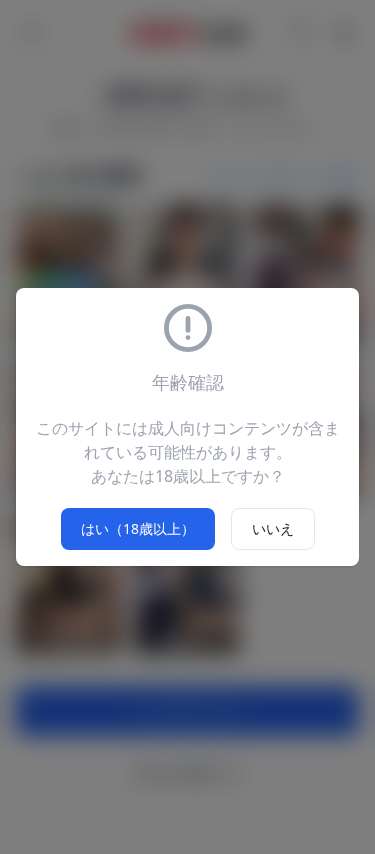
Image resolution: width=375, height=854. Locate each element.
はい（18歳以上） (138, 528)
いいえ (273, 528)
